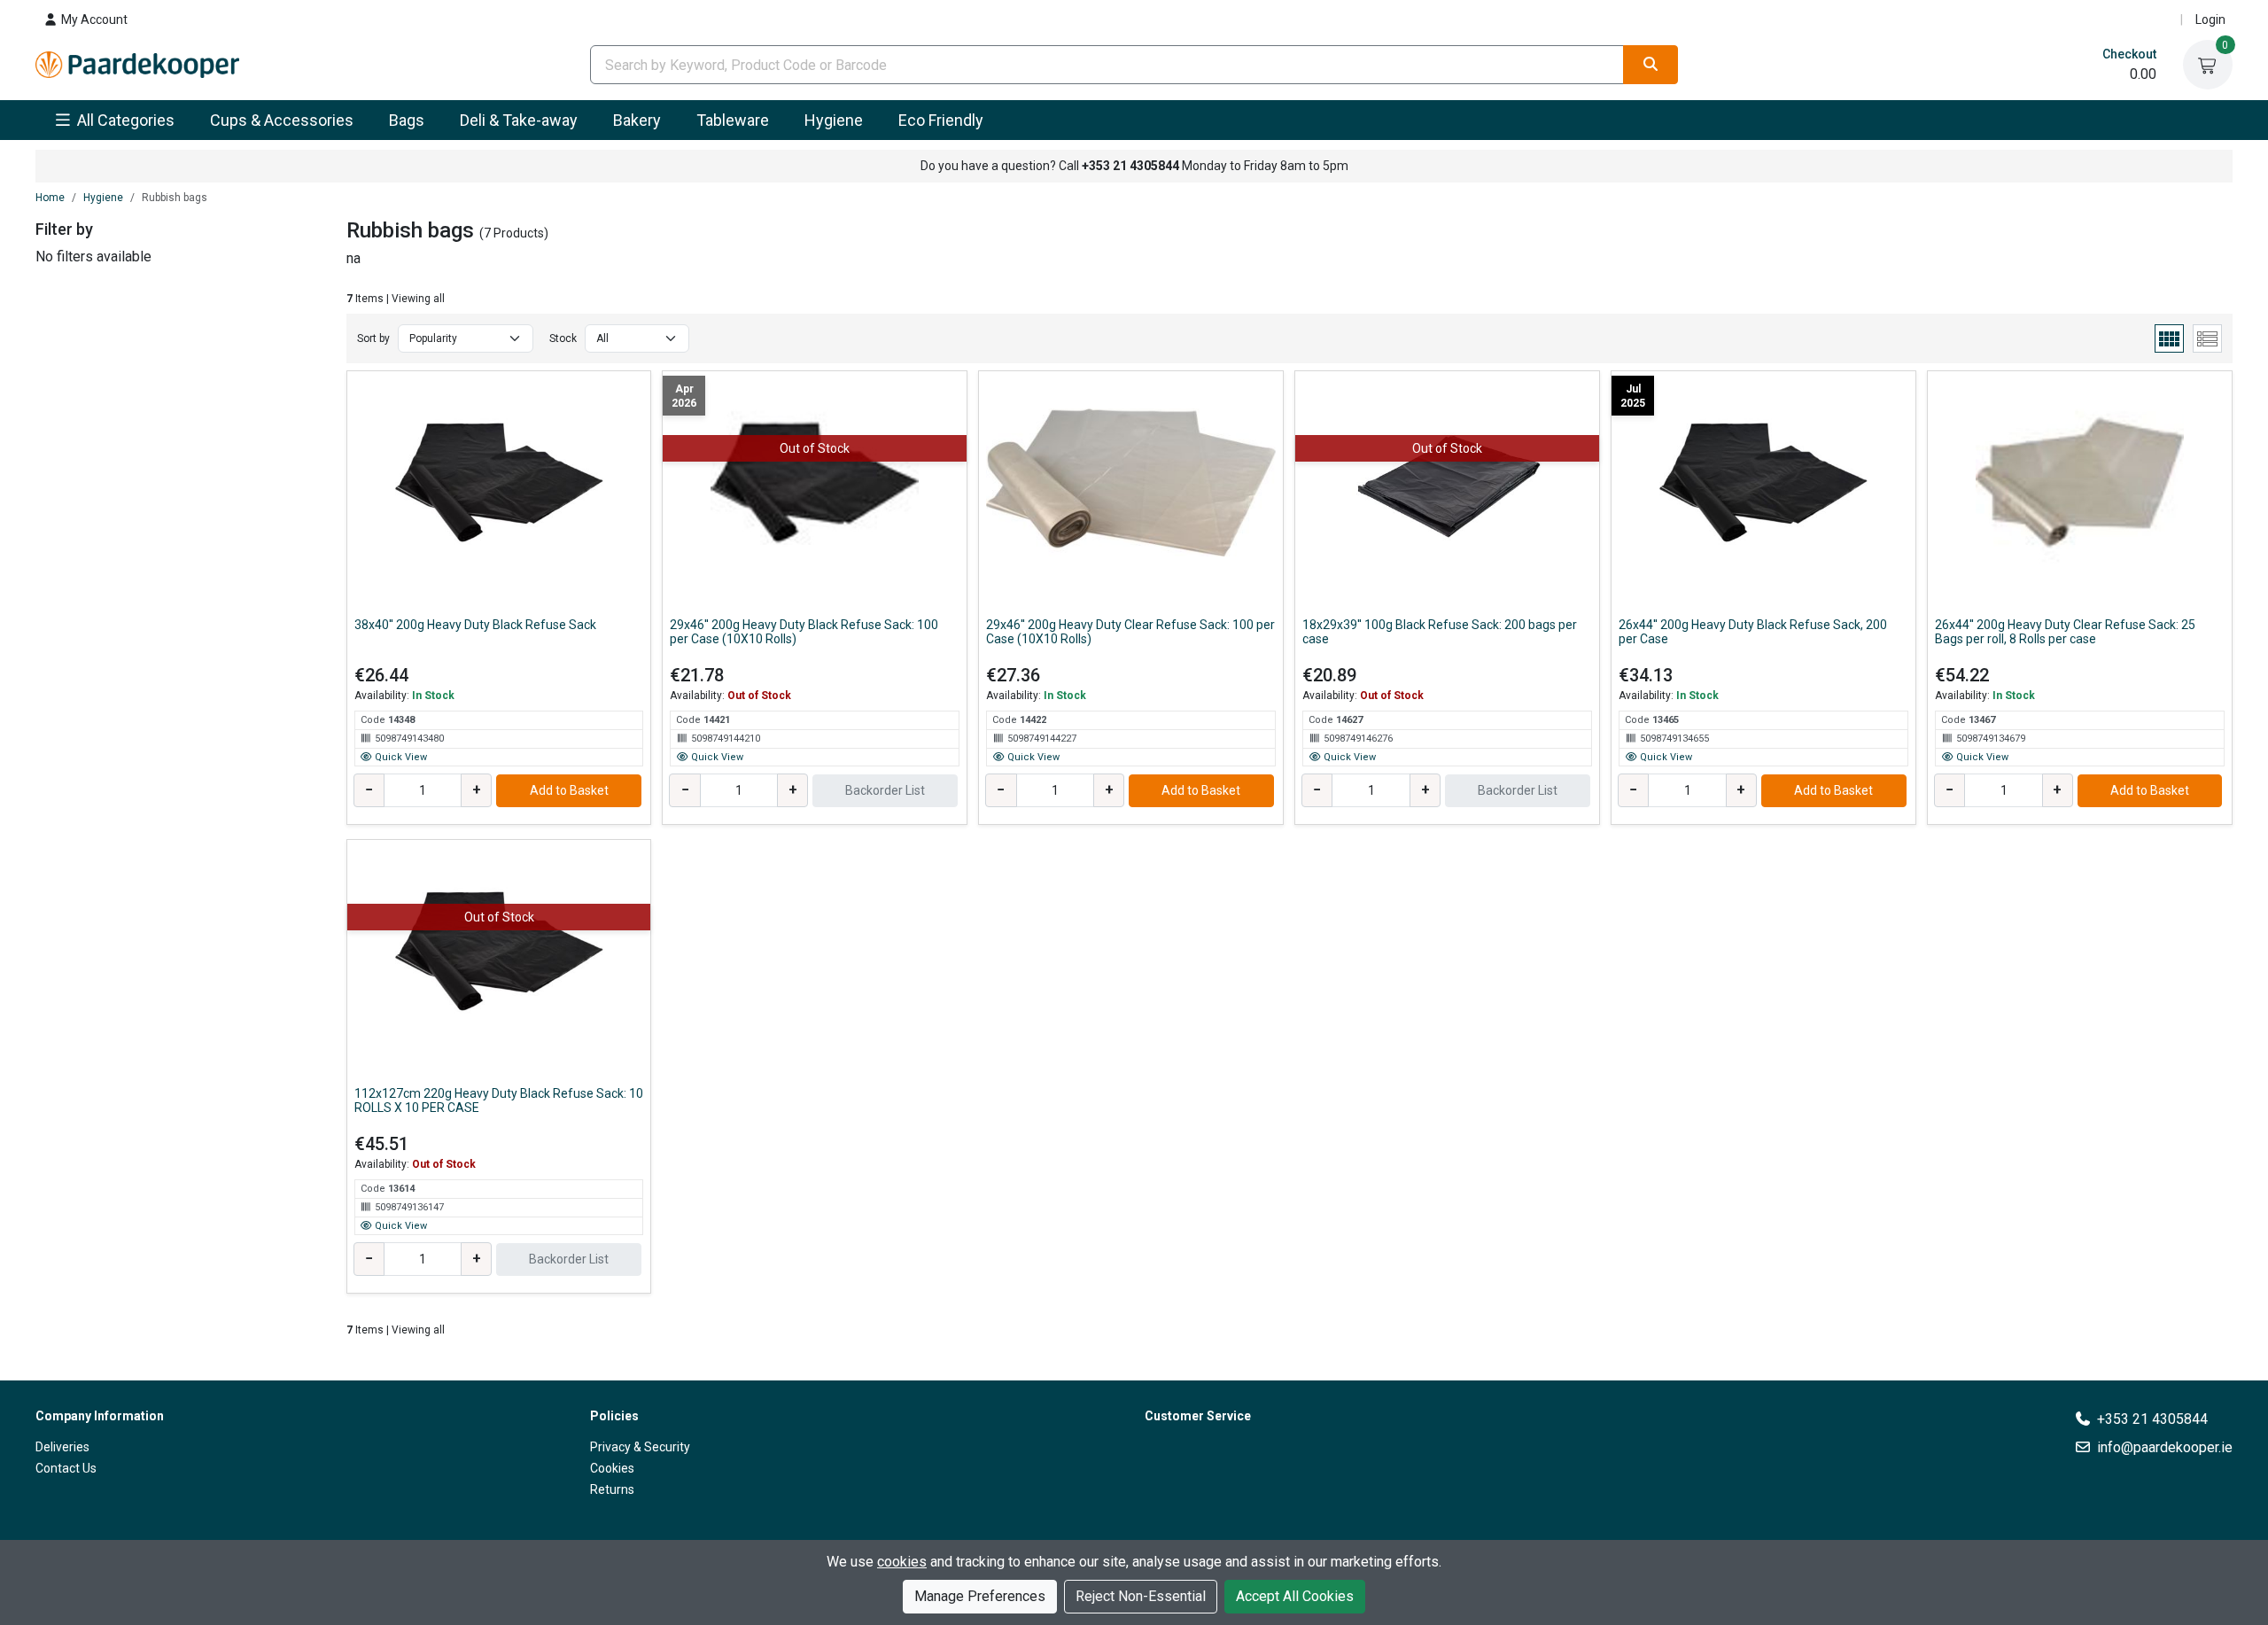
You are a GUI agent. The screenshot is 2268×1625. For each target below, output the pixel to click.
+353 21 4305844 (2152, 1419)
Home (50, 198)
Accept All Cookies (1295, 1596)
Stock (563, 338)
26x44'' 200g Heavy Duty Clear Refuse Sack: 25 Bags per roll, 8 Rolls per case (2065, 632)
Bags (407, 120)
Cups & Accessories (282, 120)
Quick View (400, 757)
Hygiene (834, 120)
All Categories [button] (124, 120)
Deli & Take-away (519, 120)
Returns (612, 1489)
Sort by (373, 338)
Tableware (733, 120)
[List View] (2207, 338)
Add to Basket (569, 790)
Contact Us (66, 1468)
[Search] (1651, 65)
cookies (902, 1562)
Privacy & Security (640, 1447)
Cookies (612, 1468)
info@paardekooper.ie (2165, 1447)
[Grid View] (2169, 338)
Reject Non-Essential (1141, 1596)
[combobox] (1107, 65)
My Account (93, 19)
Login (2210, 19)
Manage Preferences (980, 1596)
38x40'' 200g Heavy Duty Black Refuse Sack (475, 625)
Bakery (637, 120)
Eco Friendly (941, 120)
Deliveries (62, 1447)
